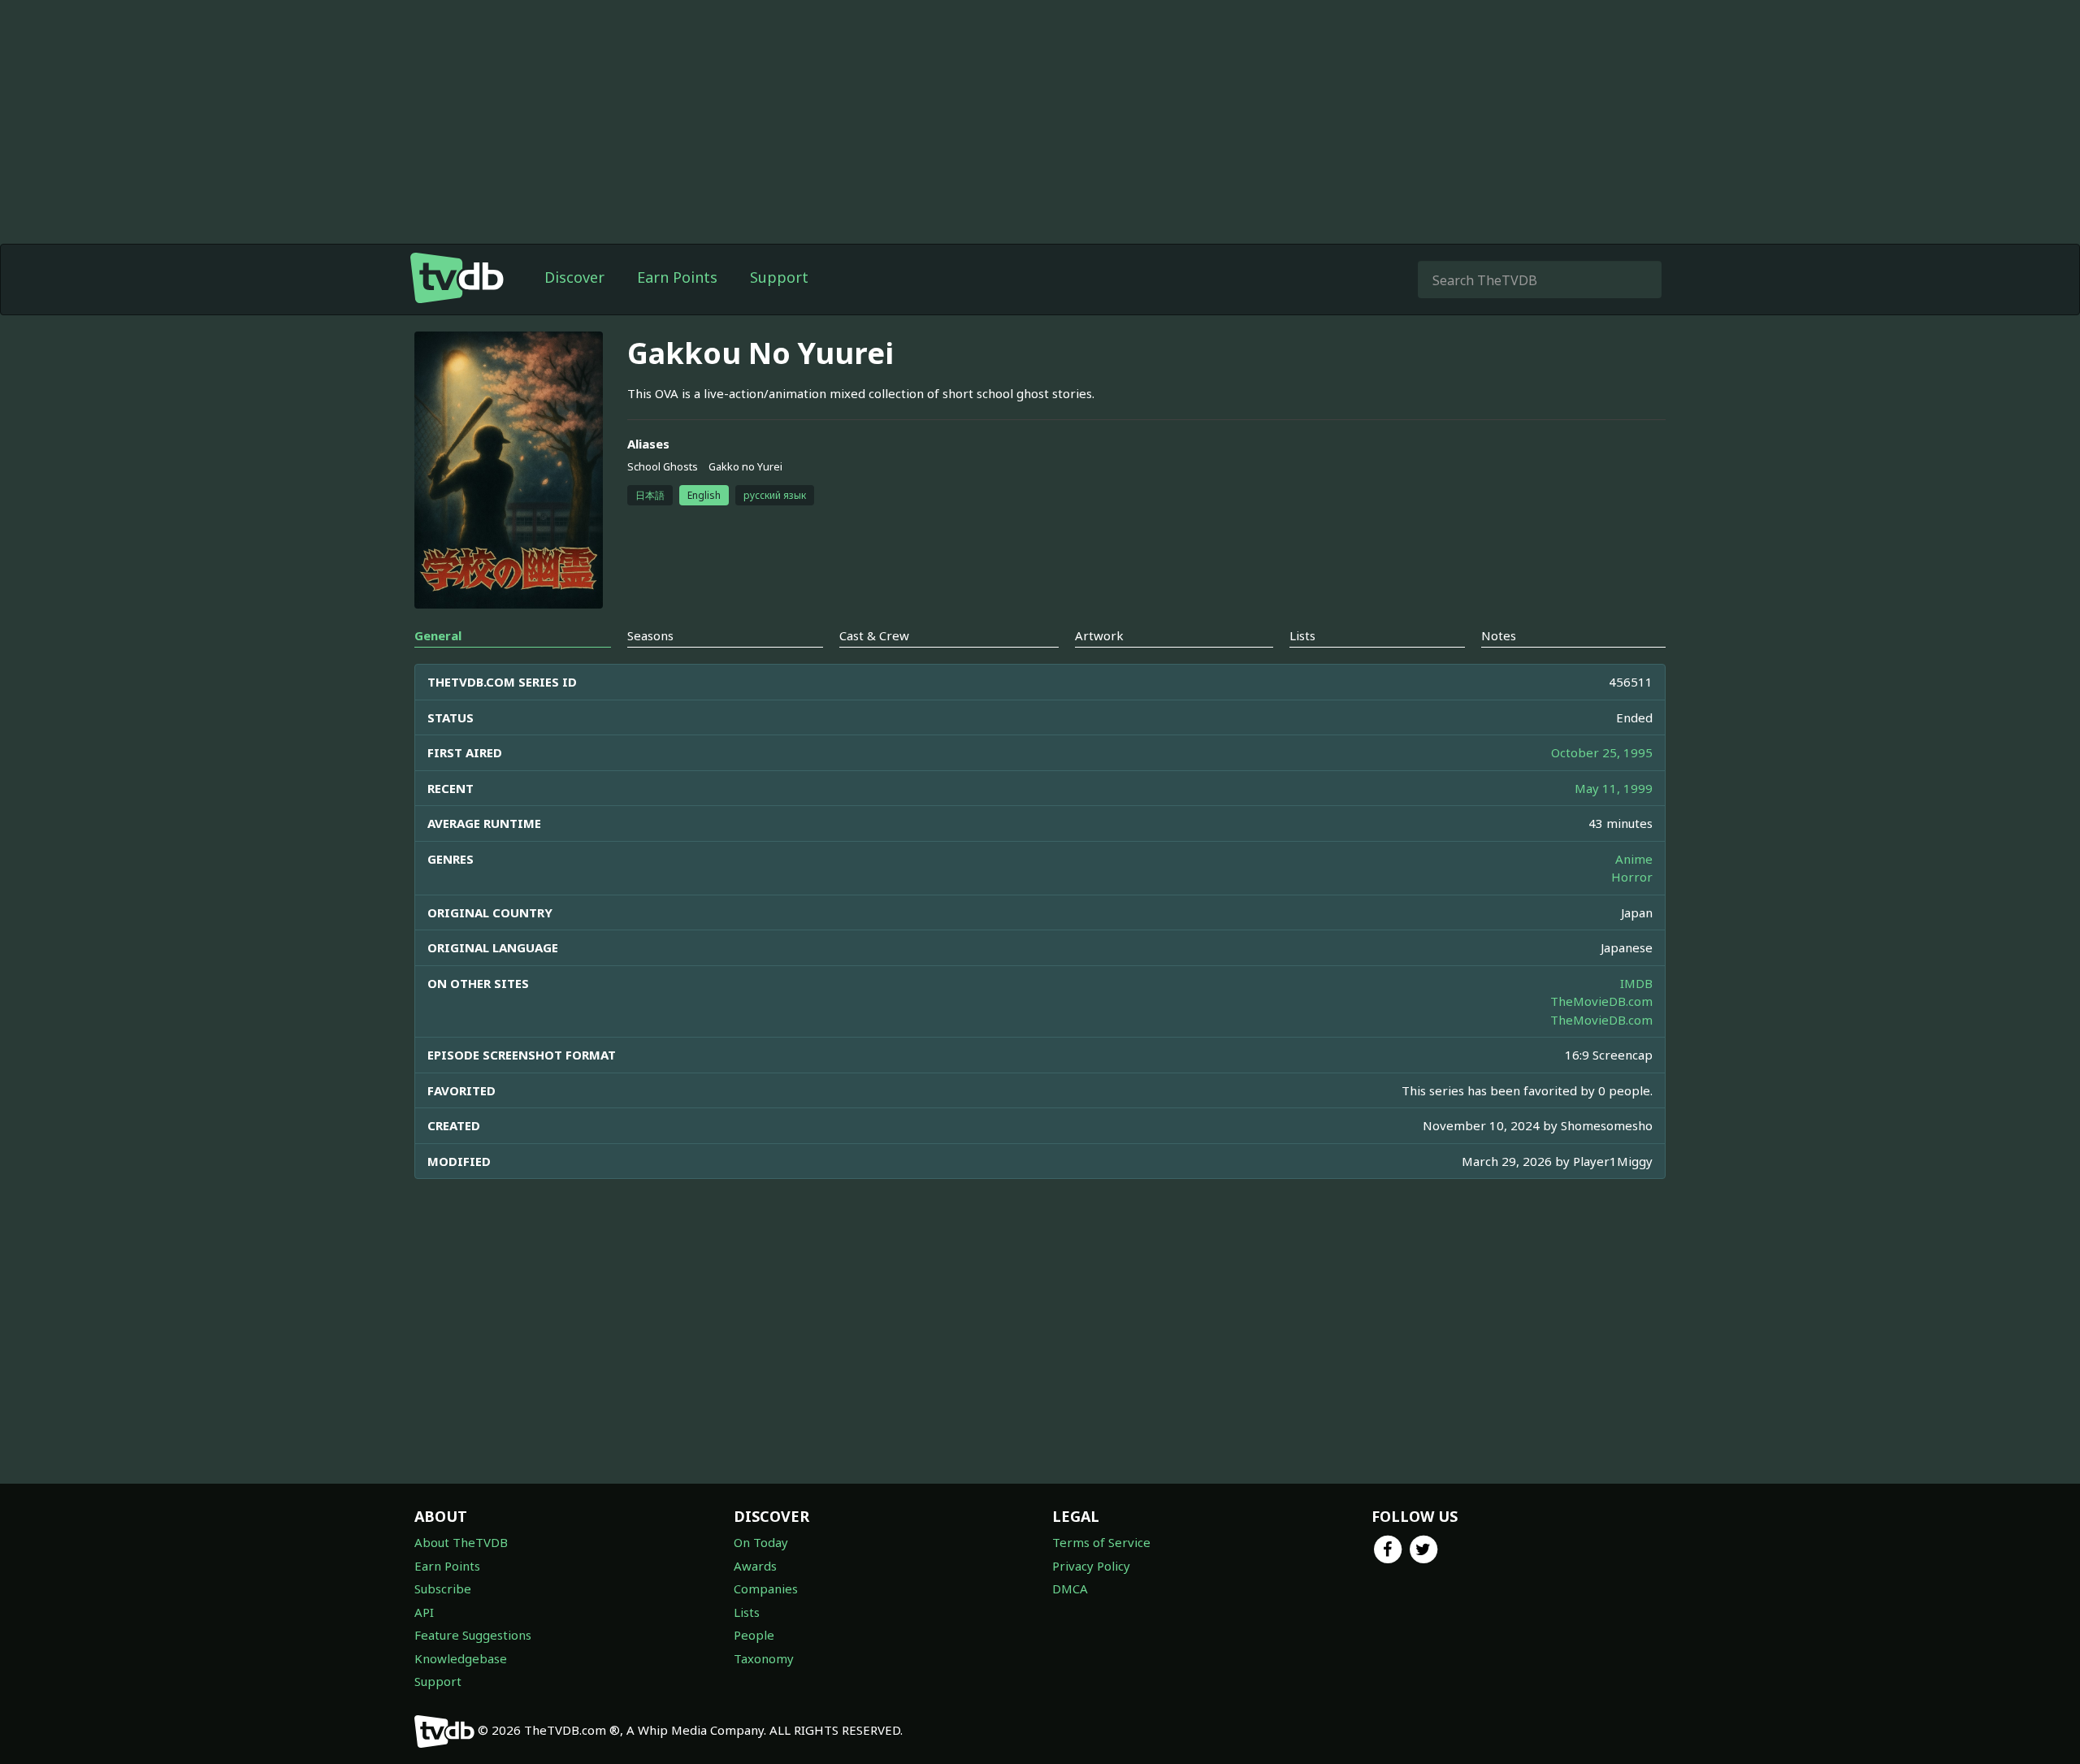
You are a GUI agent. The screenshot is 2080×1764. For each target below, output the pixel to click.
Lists (747, 1612)
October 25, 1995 (1602, 752)
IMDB (1636, 983)
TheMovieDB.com (1601, 1001)
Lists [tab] (1302, 635)
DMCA (1070, 1588)
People (754, 1635)
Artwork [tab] (1099, 635)
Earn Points (677, 277)
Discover (574, 277)
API (424, 1612)
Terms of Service (1101, 1542)
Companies (766, 1588)
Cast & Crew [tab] (874, 635)
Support (779, 277)
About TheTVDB (461, 1542)
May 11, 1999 (1614, 788)
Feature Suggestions (473, 1635)
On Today (761, 1542)
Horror (1632, 877)
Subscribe (443, 1588)
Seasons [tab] (650, 635)
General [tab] (438, 635)
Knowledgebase (461, 1658)
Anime (1634, 859)
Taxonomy (764, 1658)
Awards (755, 1566)
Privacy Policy (1091, 1566)
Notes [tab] (1499, 635)
